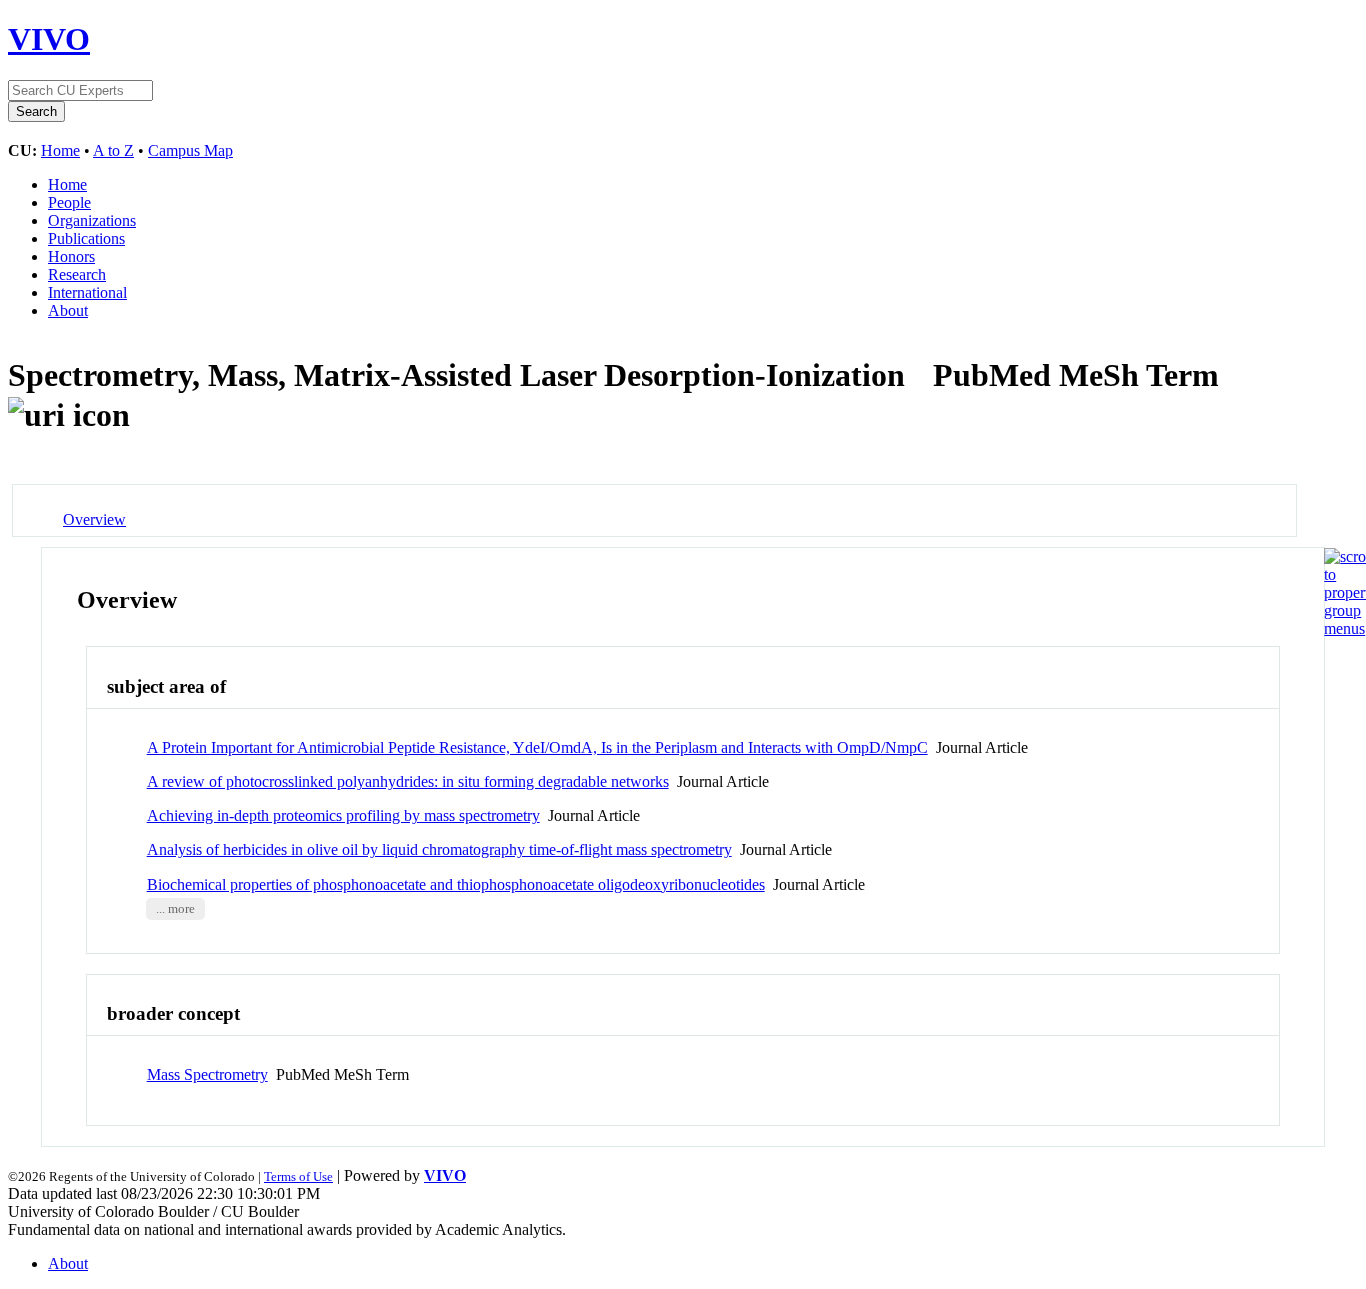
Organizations (92, 220)
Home (60, 150)
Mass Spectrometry (207, 1074)
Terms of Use (298, 1176)
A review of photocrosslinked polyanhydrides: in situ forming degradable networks (408, 781)
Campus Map (190, 150)
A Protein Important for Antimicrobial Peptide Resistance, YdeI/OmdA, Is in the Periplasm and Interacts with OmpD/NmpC (537, 747)
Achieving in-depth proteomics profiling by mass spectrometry (343, 815)
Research (77, 274)
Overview (94, 519)
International (87, 292)
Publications (86, 238)
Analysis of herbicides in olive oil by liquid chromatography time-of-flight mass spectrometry (439, 849)
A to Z (113, 150)
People (69, 202)
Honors (71, 256)
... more (175, 909)
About (68, 310)
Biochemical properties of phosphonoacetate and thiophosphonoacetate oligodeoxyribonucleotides (456, 884)
